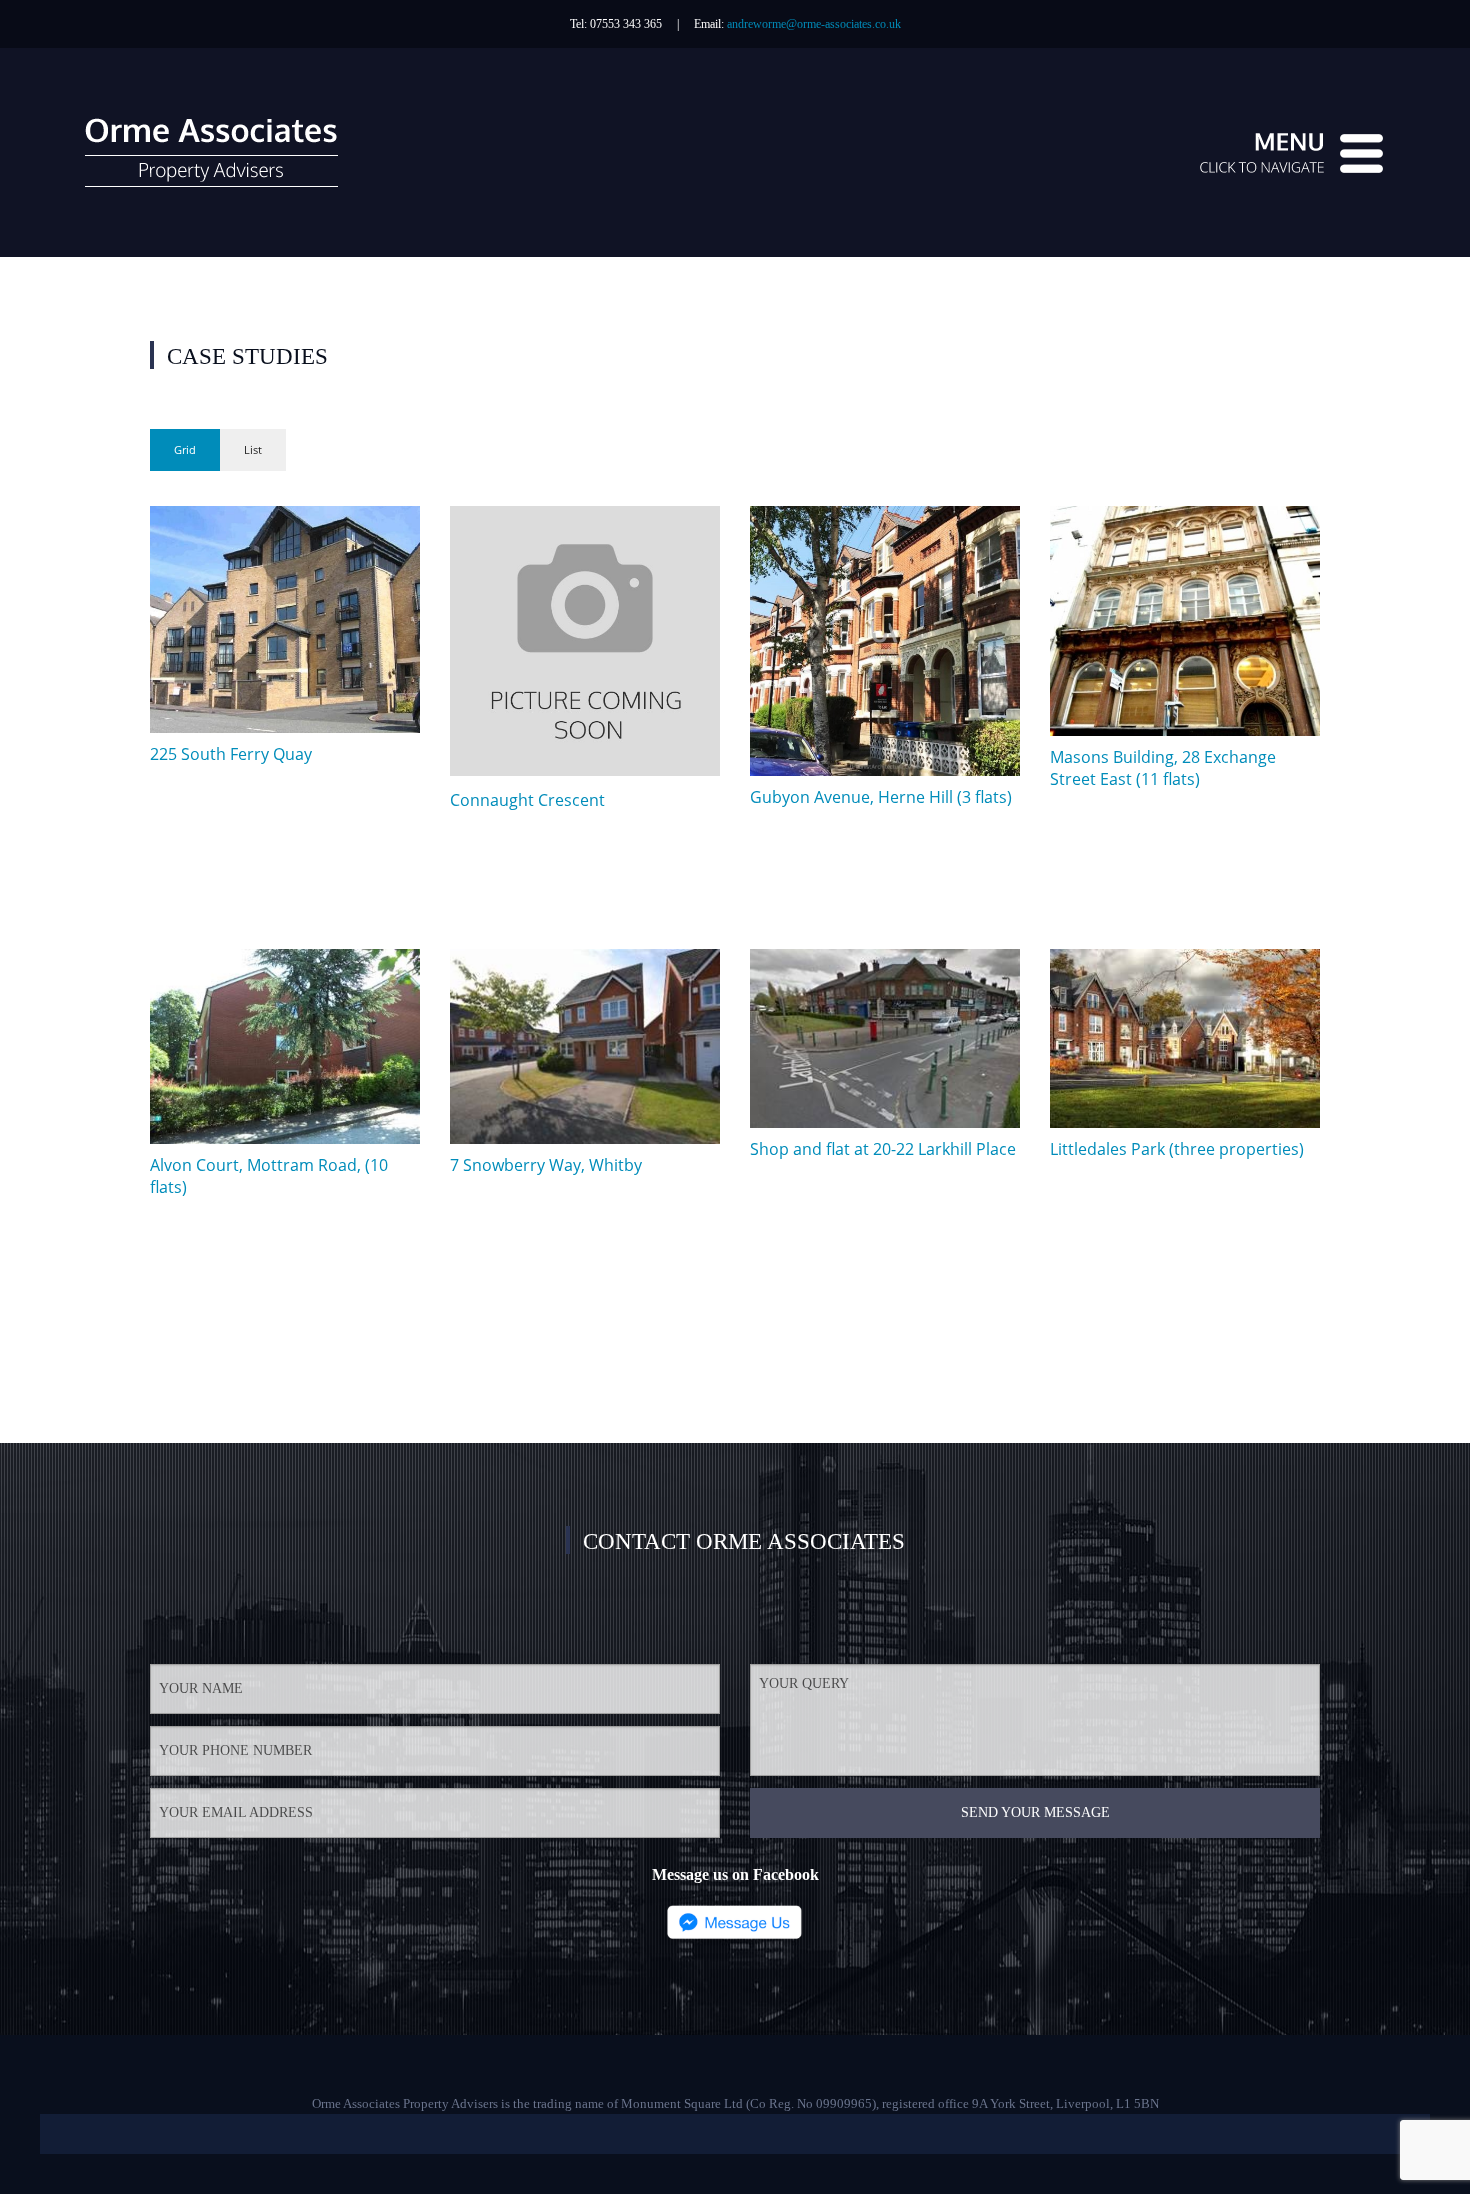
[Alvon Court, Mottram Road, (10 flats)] (285, 1046)
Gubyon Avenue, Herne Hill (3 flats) (881, 797)
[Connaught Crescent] (585, 644)
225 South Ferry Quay (231, 754)
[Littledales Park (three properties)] (1185, 1038)
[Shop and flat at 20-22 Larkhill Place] (885, 1038)
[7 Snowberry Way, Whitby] (585, 1046)
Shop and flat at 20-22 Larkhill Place (883, 1149)
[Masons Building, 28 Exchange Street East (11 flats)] (1185, 620)
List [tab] (253, 449)
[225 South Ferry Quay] (285, 619)
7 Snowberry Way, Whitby (546, 1165)
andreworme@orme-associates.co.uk (814, 24)
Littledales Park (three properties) (1177, 1149)
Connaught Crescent (527, 800)
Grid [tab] (185, 449)
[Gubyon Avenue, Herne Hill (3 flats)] (885, 641)
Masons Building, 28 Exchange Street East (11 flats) (1163, 768)
